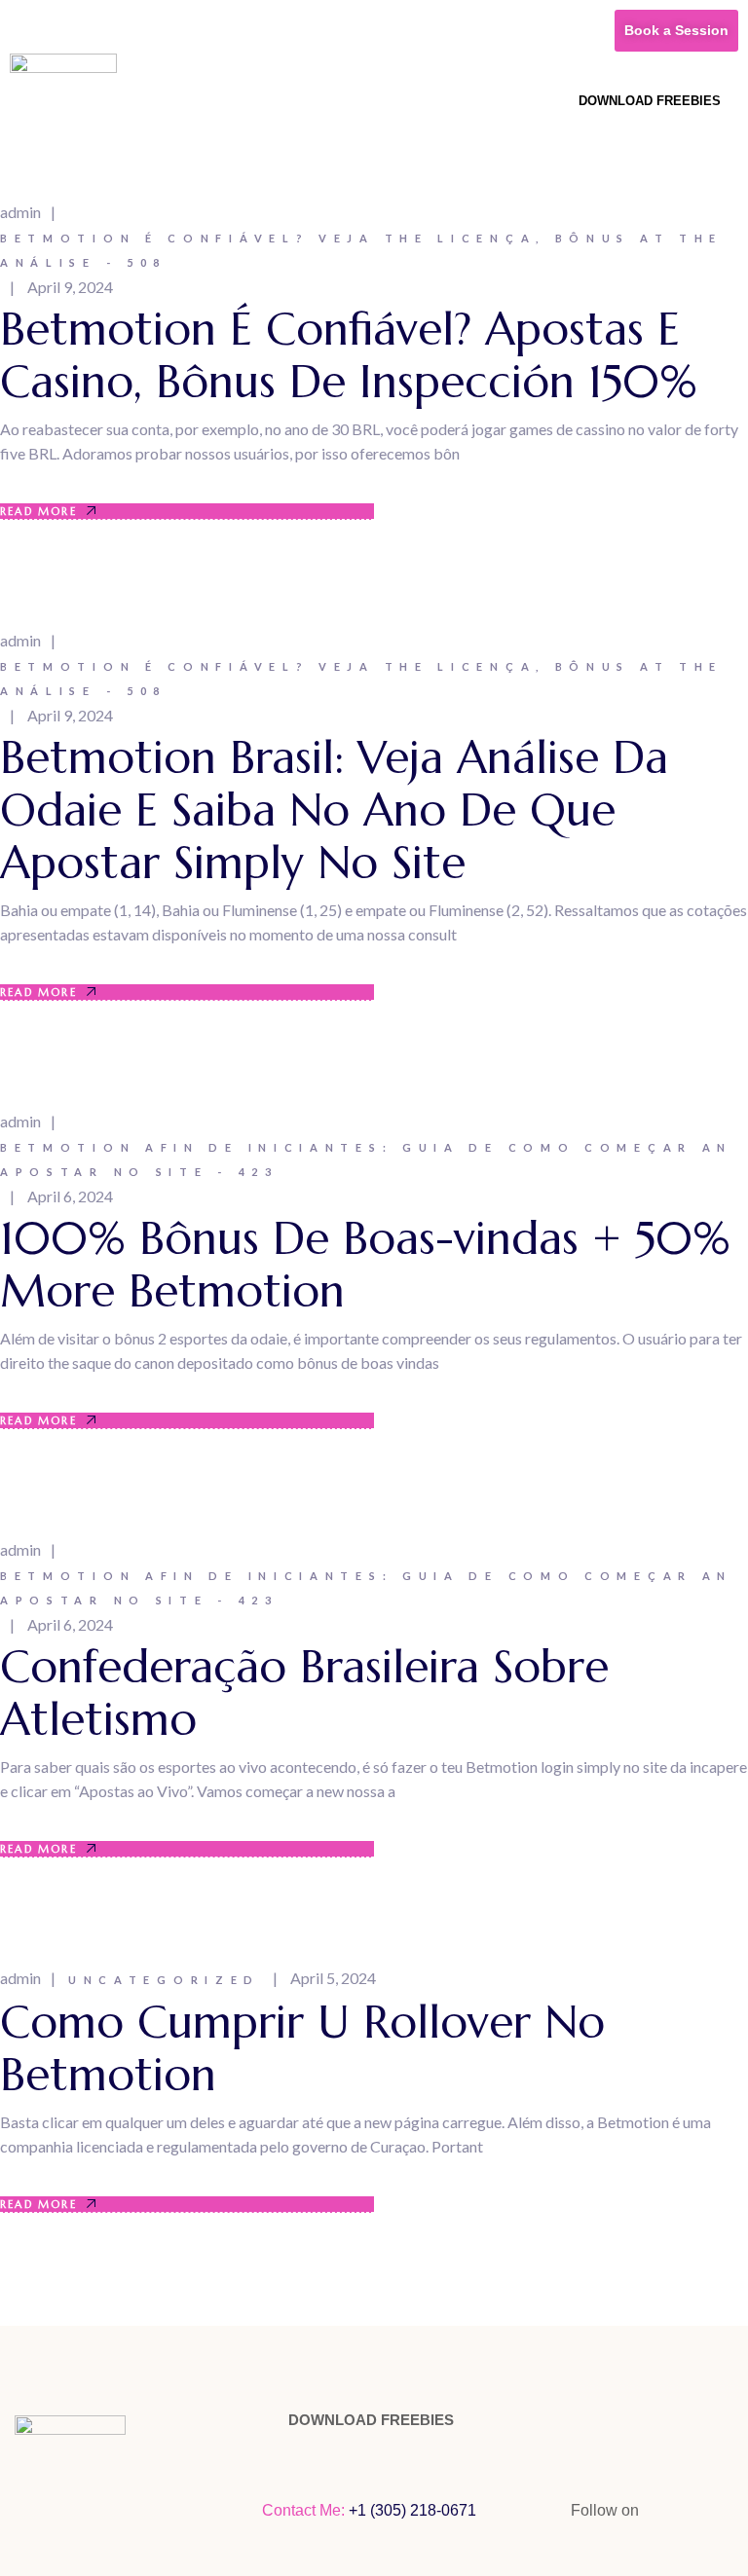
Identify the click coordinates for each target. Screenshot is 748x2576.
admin (20, 212)
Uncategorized (164, 1980)
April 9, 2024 (70, 287)
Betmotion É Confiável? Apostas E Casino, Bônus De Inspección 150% (349, 355)
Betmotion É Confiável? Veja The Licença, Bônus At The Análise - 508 (361, 250)
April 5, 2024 (333, 1978)
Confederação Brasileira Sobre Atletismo (304, 1693)
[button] (555, 99)
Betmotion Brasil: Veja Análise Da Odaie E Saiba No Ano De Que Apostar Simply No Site (334, 810)
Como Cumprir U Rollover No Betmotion (302, 2048)
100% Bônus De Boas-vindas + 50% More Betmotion (365, 1265)
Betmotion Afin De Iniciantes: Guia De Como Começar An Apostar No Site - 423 (366, 1159)
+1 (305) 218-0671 (414, 2510)
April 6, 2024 (70, 1196)
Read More (38, 511)
